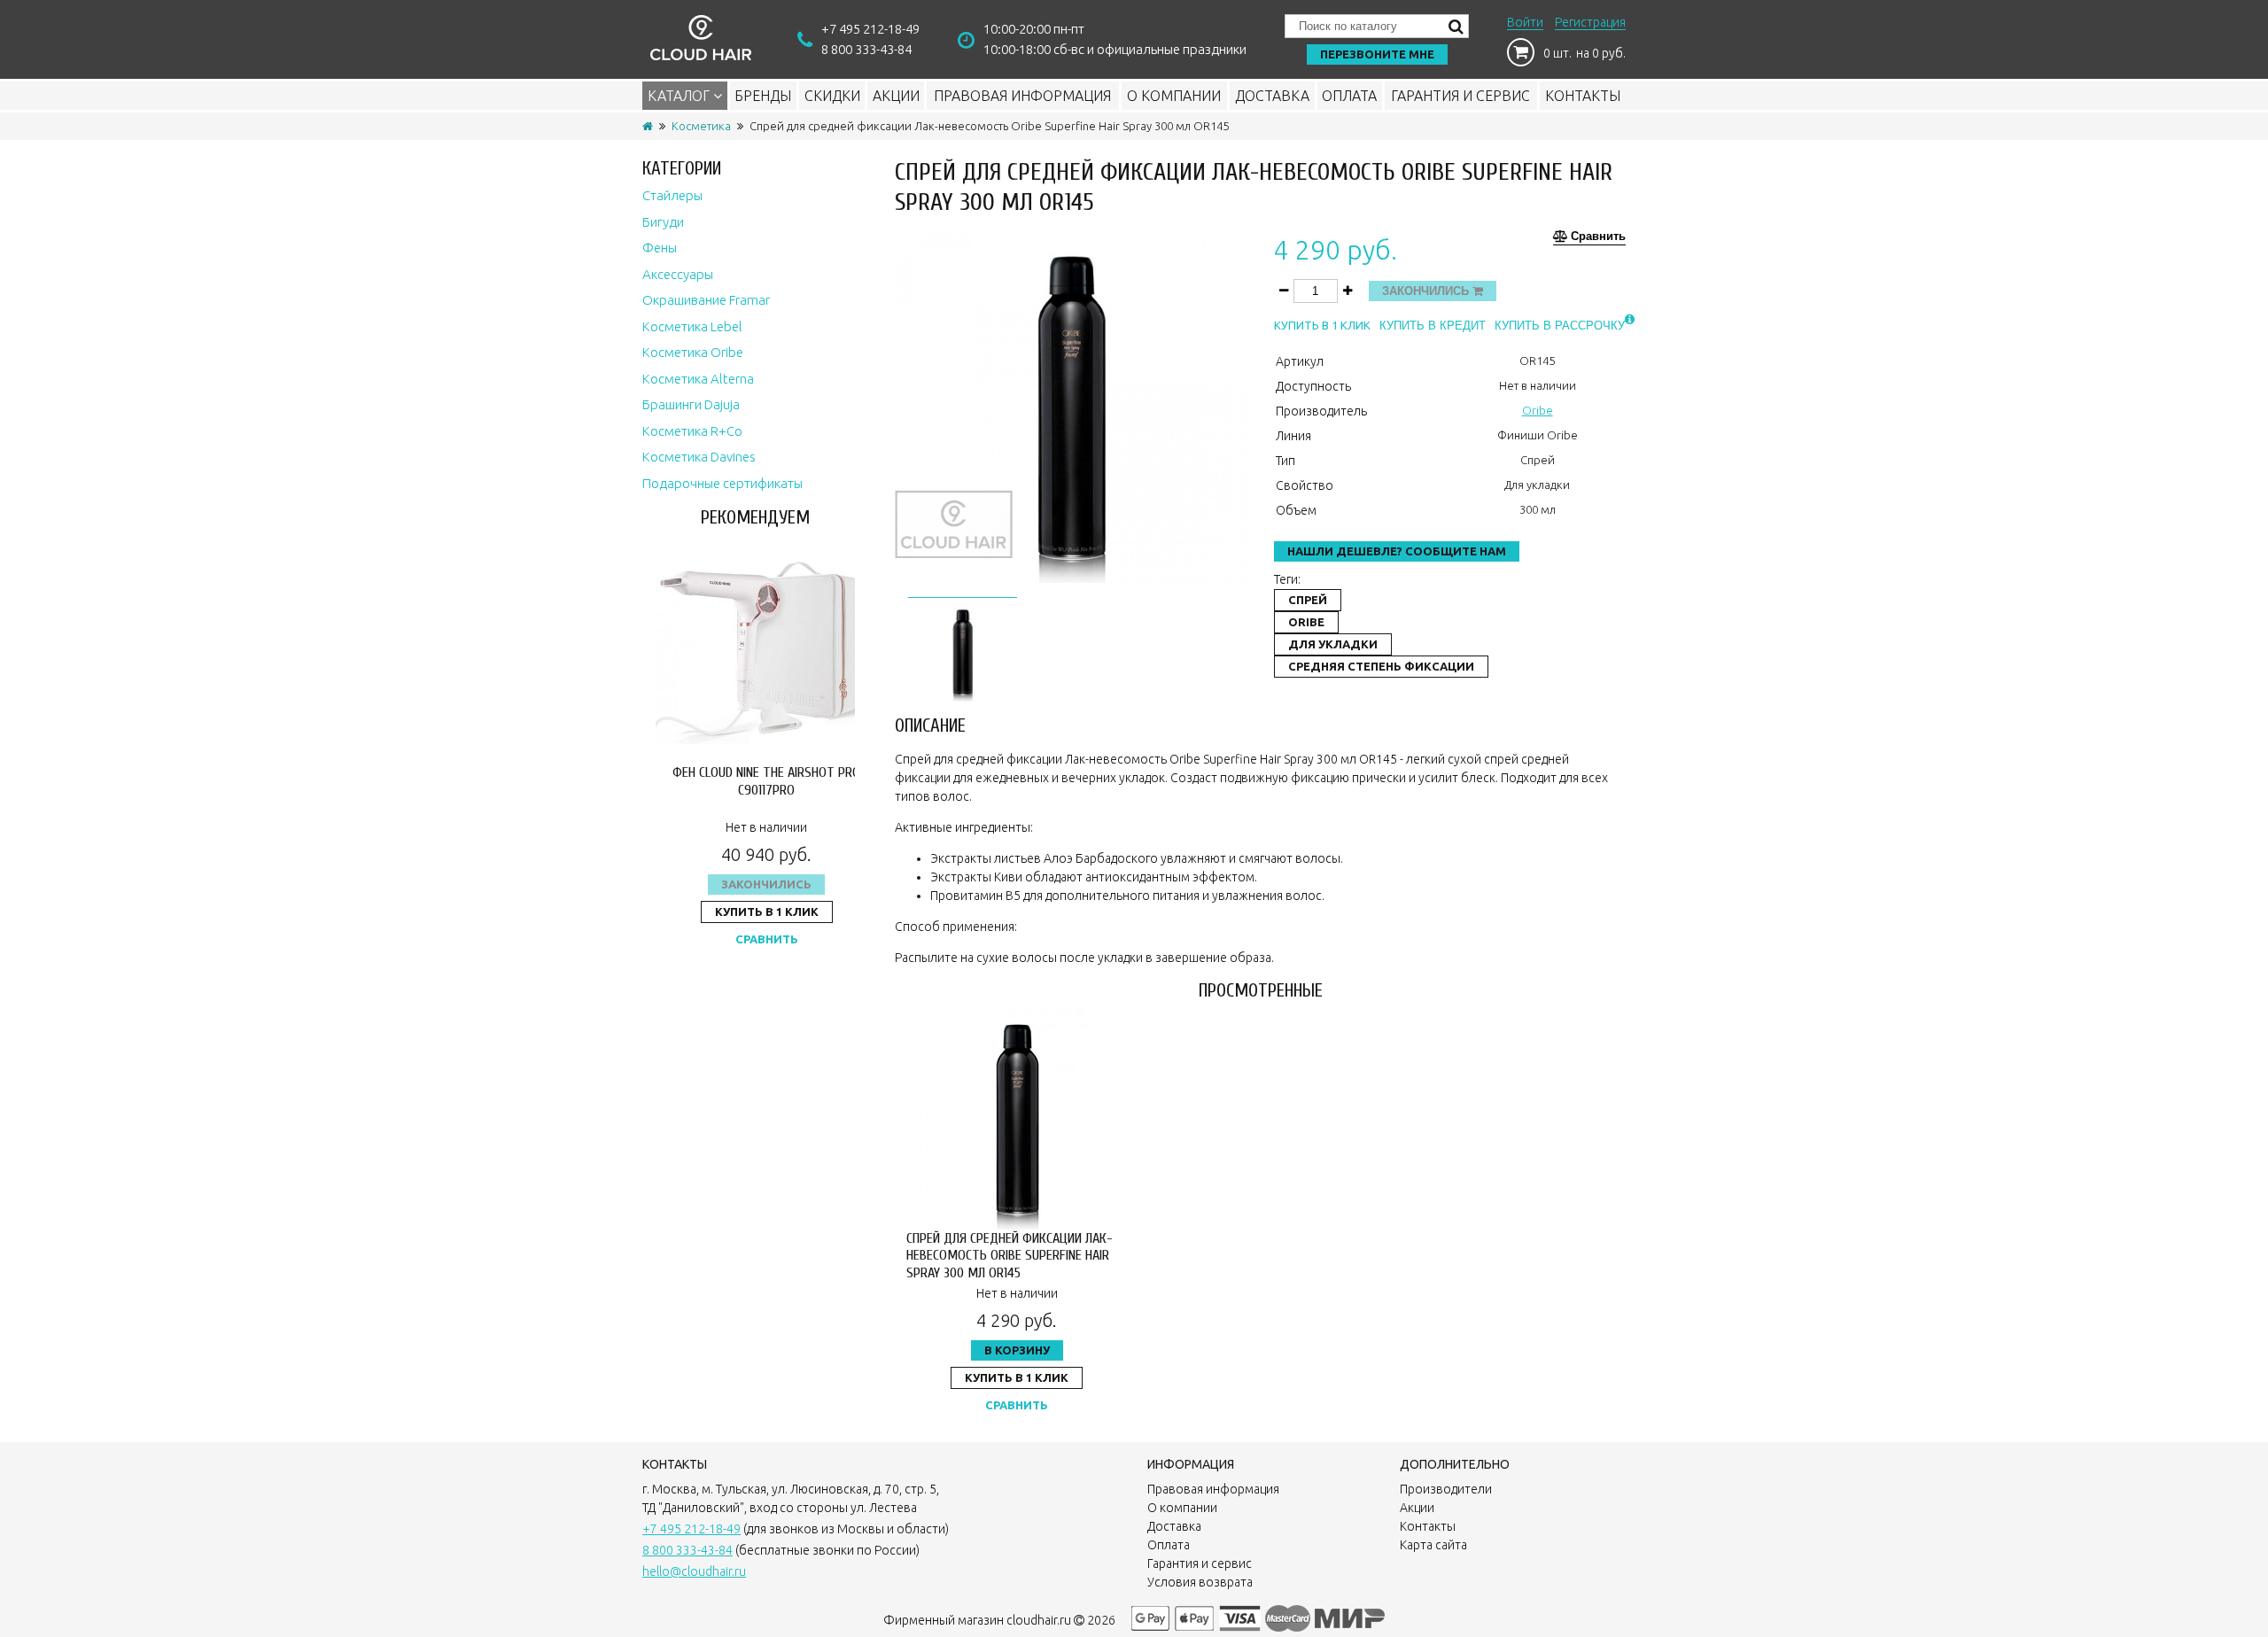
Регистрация (1590, 22)
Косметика (701, 126)
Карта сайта (1433, 1545)
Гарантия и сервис (1460, 96)
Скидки (832, 96)
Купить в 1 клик (767, 912)
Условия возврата (1200, 1582)
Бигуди (663, 222)
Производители (1446, 1489)
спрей (1308, 600)
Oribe (1538, 410)
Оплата (1349, 96)
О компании (1174, 96)
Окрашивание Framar (706, 300)
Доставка (1272, 96)
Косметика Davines (699, 457)
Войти (1525, 22)
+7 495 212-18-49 (870, 29)
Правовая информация (1022, 96)
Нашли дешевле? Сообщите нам (1397, 551)
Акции (896, 96)
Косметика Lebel (692, 326)
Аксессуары (678, 274)
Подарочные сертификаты (722, 483)
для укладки (1333, 644)
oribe (1306, 622)
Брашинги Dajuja (691, 404)
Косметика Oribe (693, 352)
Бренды (763, 96)
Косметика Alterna (698, 379)
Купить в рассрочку (1560, 326)
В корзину (1017, 1350)
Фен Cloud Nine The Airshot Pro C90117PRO (766, 781)
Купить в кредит (1433, 326)
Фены (660, 248)
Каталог (680, 96)
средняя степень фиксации (1381, 666)
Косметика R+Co (692, 431)
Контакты (1583, 96)
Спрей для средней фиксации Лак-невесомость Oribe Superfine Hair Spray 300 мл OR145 (1010, 1255)
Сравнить (767, 939)
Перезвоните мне (1377, 54)
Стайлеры (672, 195)
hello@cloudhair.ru (694, 1571)
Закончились (766, 884)
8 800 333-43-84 (866, 49)
